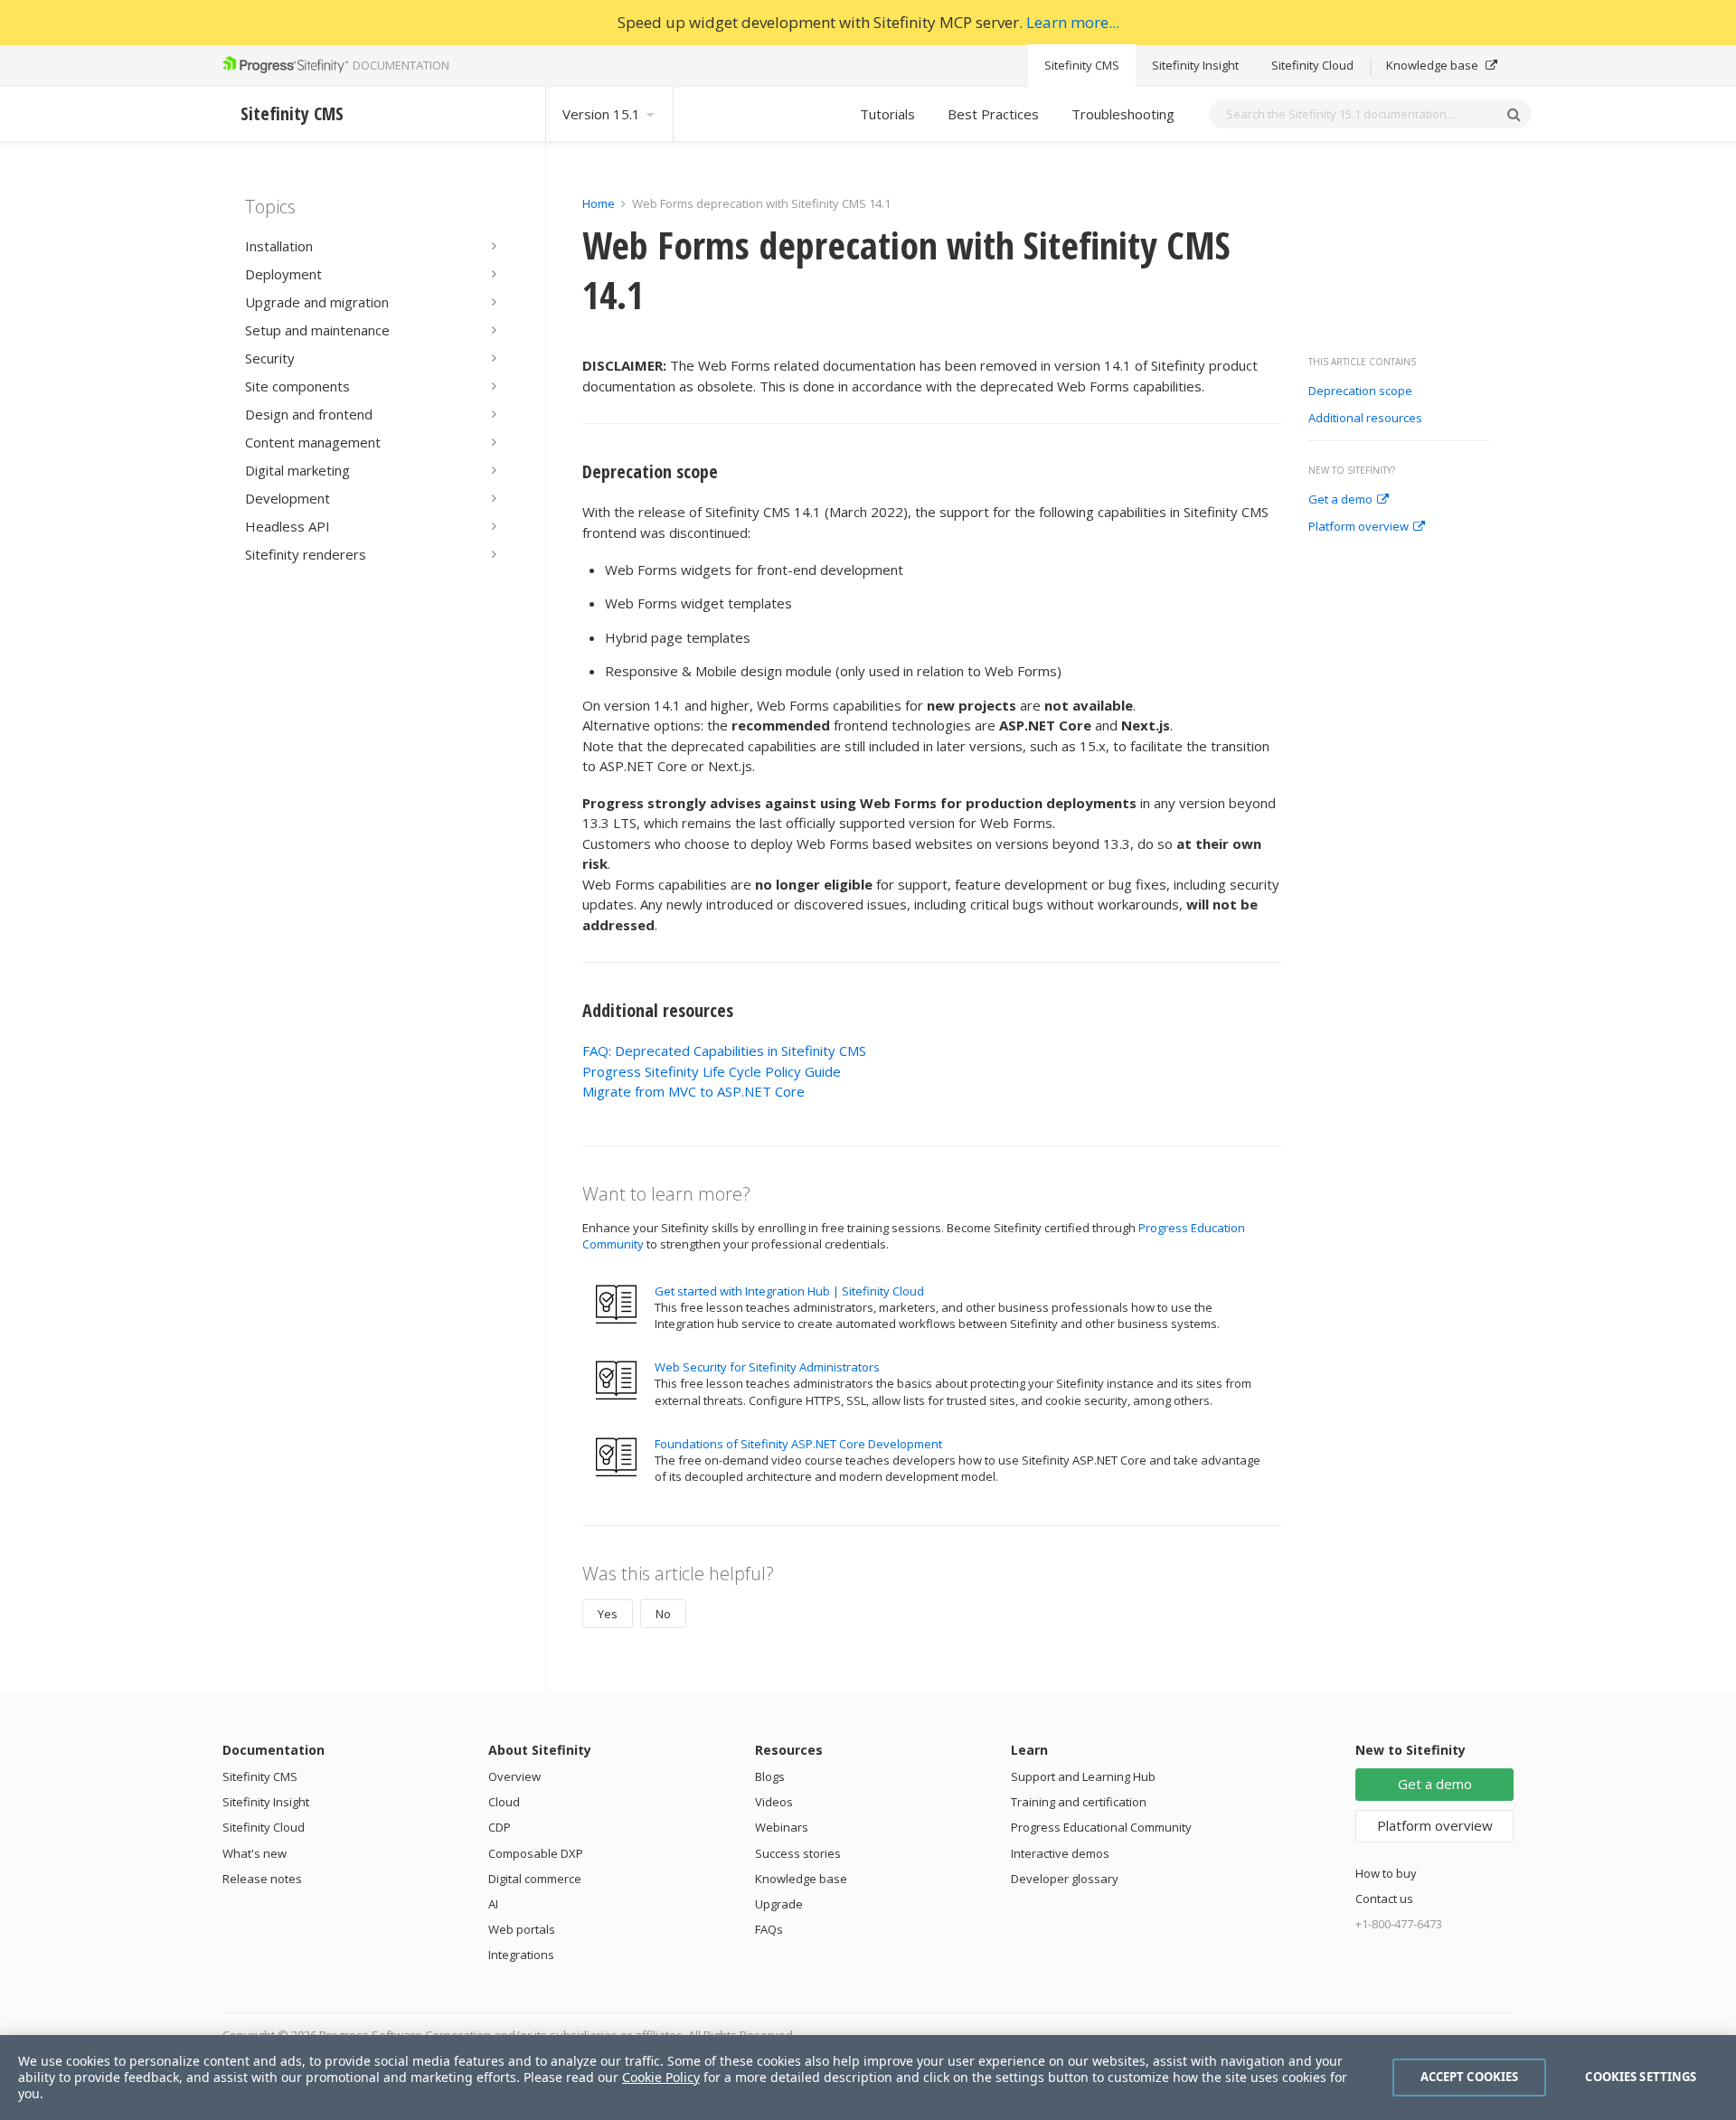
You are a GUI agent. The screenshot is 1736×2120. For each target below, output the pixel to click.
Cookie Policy (661, 2077)
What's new (255, 1853)
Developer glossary (1065, 1879)
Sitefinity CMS (1082, 65)
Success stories (798, 1853)
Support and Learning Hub (1083, 1776)
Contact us (1384, 1899)
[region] (868, 2078)
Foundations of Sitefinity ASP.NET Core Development (798, 1444)
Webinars (782, 1827)
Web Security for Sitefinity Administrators (767, 1367)
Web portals (522, 1929)
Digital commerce (535, 1879)
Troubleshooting (1123, 114)
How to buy (1386, 1873)
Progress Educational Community (1101, 1827)
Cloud (504, 1802)
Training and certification (1079, 1802)
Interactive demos (1060, 1853)
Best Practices (993, 114)
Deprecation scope (1362, 391)
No (663, 1614)
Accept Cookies (1470, 2077)
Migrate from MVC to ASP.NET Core (693, 1091)
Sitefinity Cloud (1312, 65)
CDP (500, 1827)
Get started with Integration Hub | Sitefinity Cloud (789, 1291)
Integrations (521, 1955)
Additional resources (1367, 419)
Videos (774, 1802)
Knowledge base (1434, 65)
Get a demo (1340, 500)
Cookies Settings (1641, 2077)
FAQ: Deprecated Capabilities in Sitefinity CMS (724, 1051)
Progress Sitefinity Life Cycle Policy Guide (712, 1071)
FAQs (769, 1929)
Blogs (770, 1776)
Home (599, 203)
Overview (514, 1776)
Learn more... (1073, 22)
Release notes (262, 1879)
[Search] (1514, 114)
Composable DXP (536, 1853)
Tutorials (887, 114)
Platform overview (1359, 527)
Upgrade (779, 1904)
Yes (608, 1614)
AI (493, 1904)
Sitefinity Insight (1195, 65)
